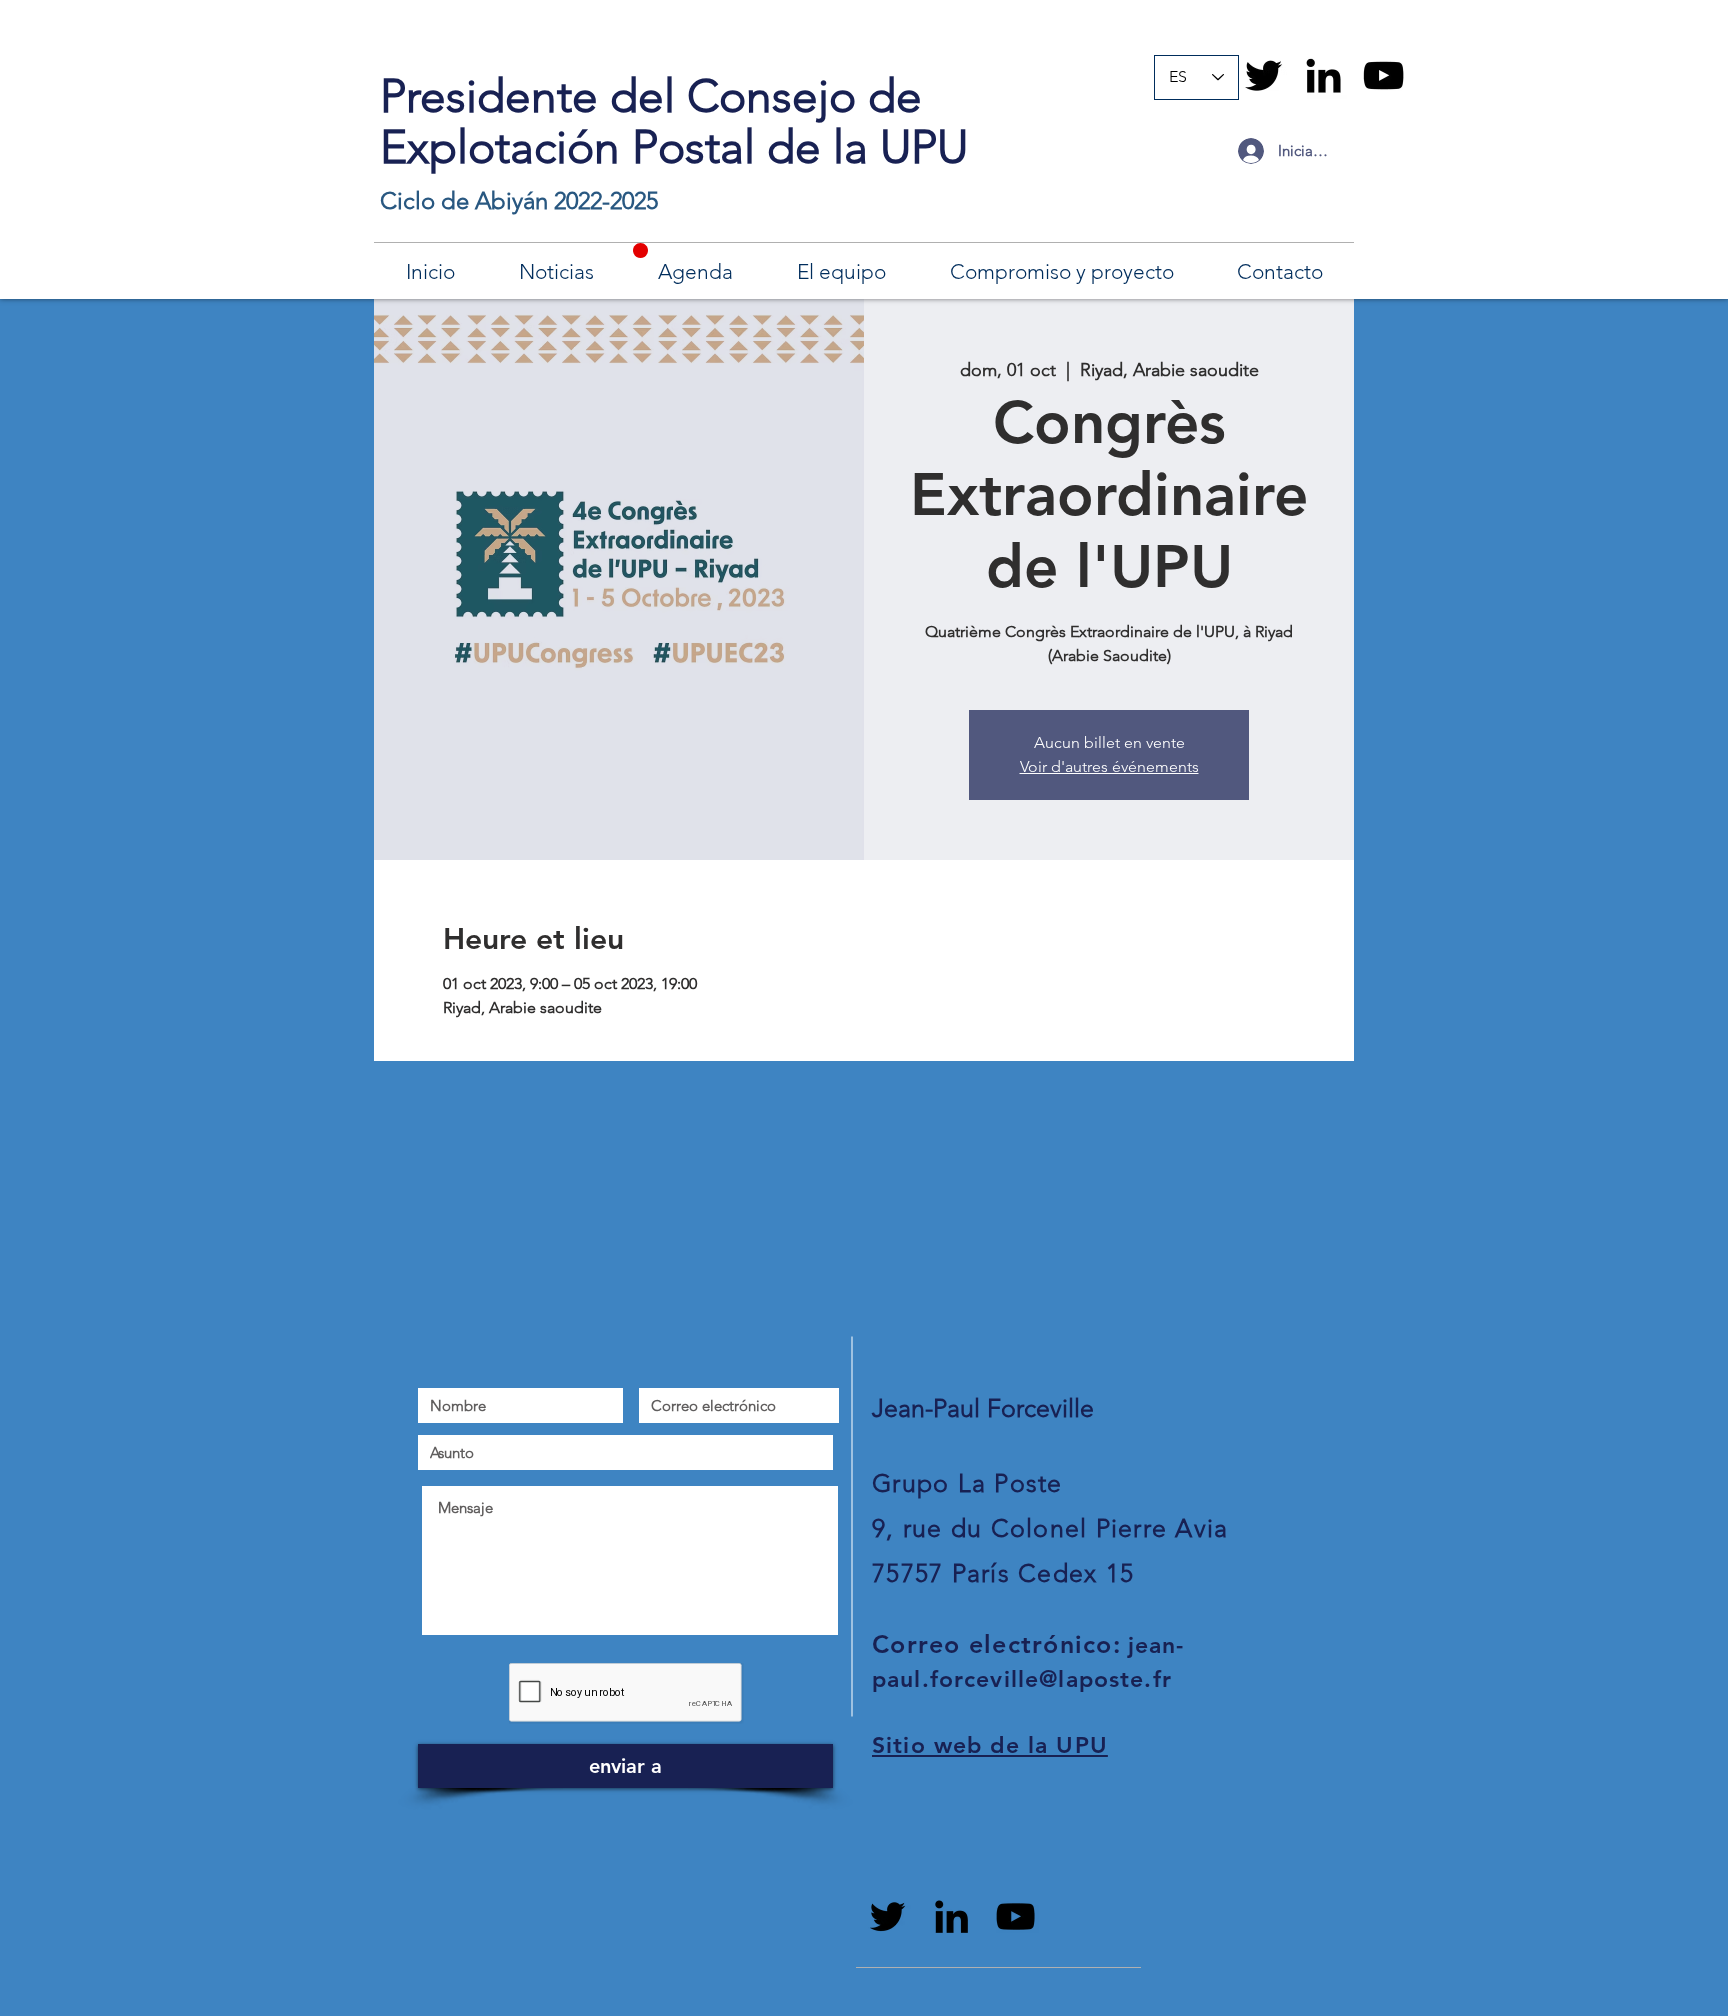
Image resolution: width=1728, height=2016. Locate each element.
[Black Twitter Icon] (1263, 75)
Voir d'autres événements (1109, 766)
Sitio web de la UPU (990, 1745)
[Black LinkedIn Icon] (1323, 75)
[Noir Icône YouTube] (1383, 75)
